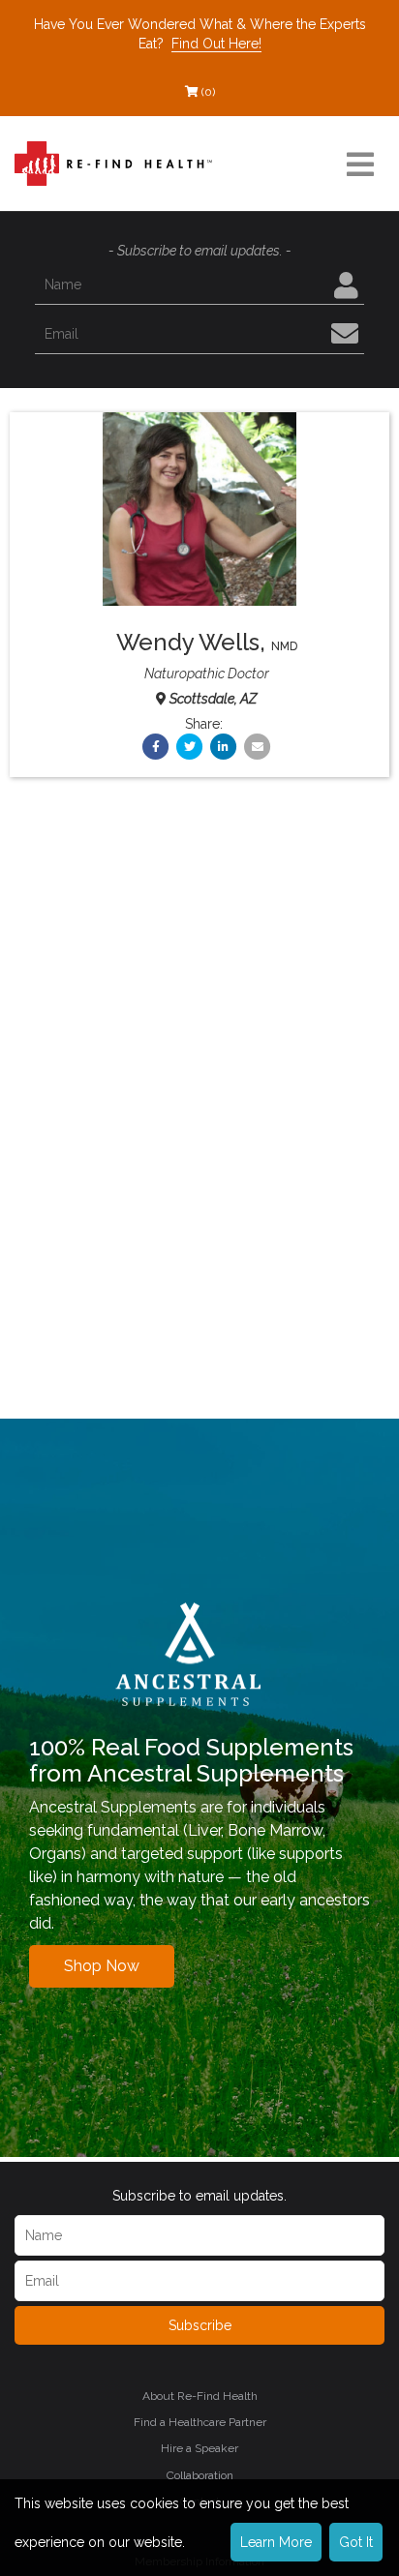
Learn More (276, 2542)
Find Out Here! (216, 44)
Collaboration (200, 2475)
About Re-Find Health (200, 2396)
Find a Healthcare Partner (200, 2422)
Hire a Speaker (199, 2448)
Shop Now (102, 1966)
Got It (356, 2542)
